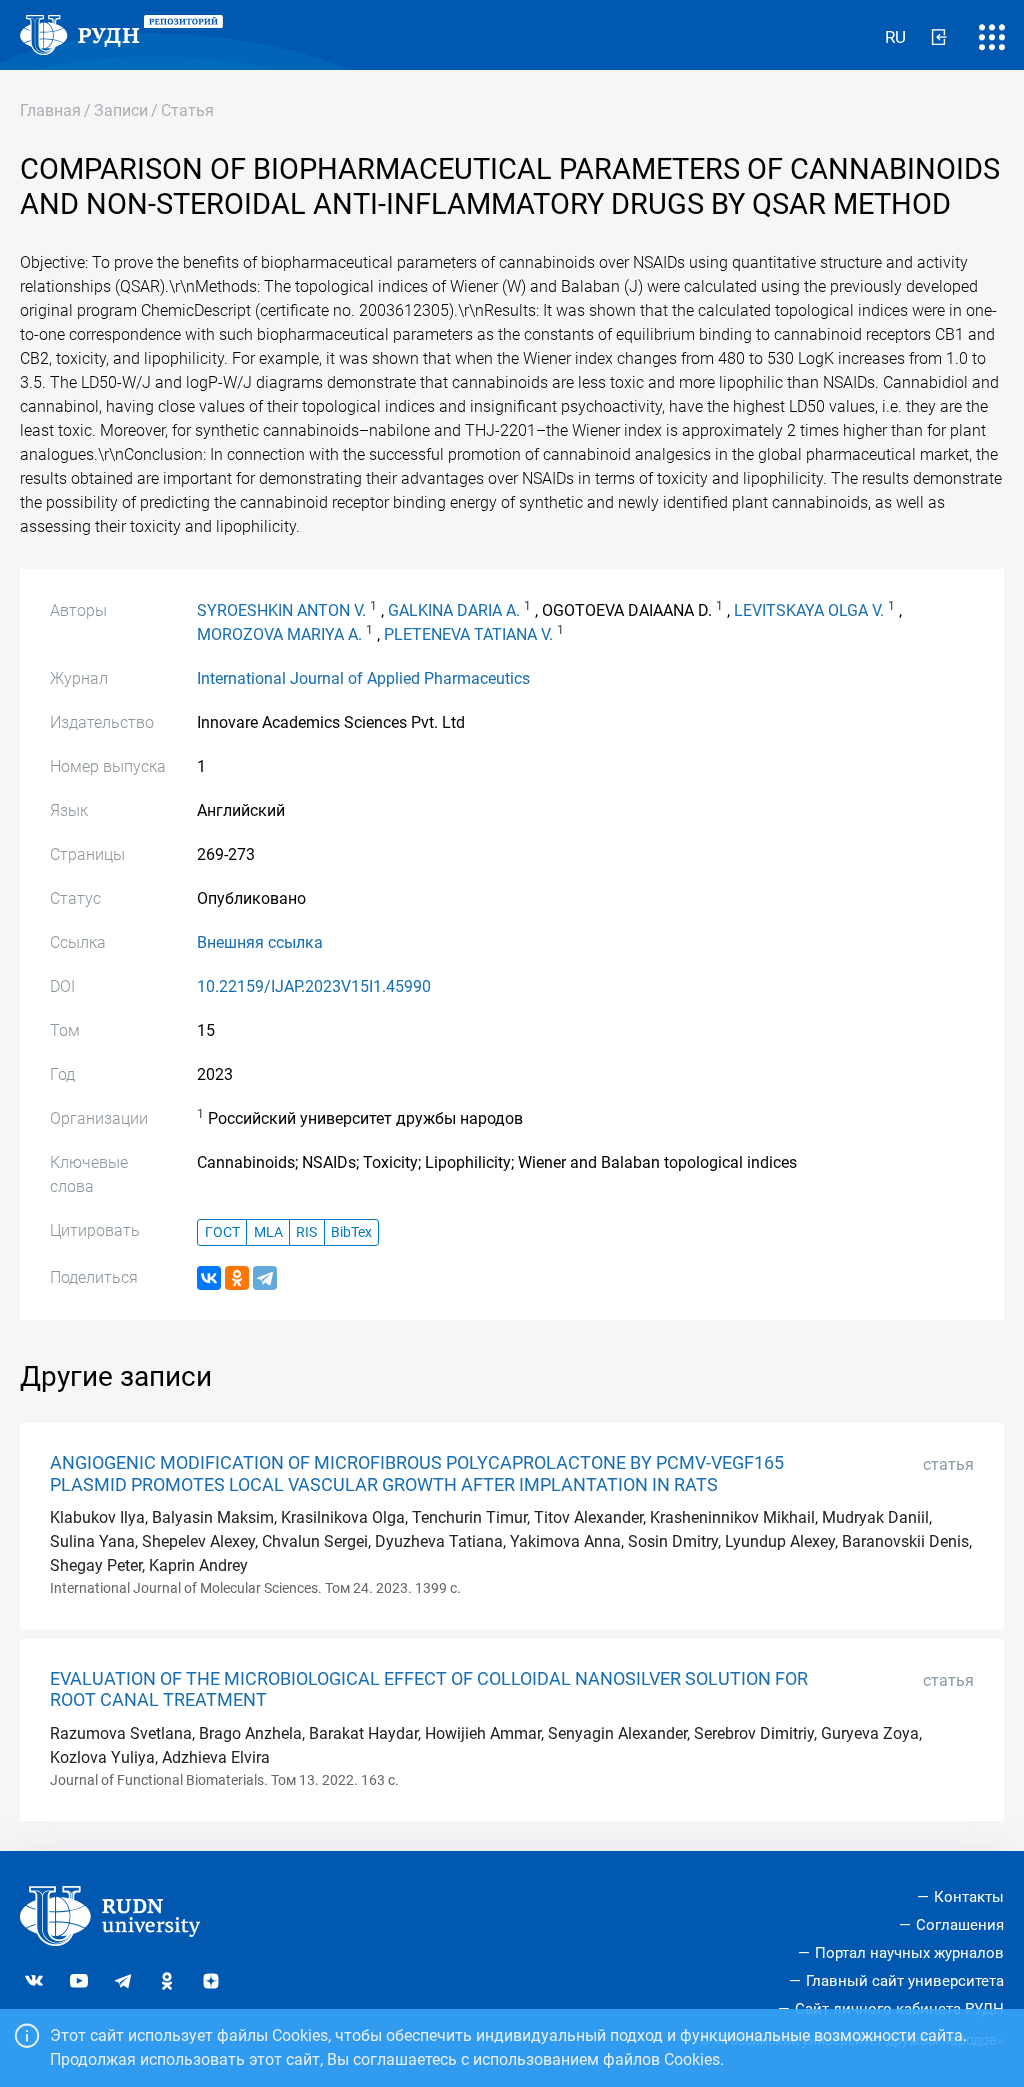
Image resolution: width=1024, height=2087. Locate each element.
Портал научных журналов (909, 1953)
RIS (306, 1232)
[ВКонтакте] (209, 1278)
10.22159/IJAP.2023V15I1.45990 (314, 986)
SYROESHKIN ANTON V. (281, 610)
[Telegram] (265, 1278)
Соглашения (960, 1925)
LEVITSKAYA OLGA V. (809, 610)
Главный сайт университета (905, 1981)
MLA (268, 1232)
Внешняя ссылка (260, 942)
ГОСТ (222, 1232)
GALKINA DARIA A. (454, 610)
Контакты (969, 1897)
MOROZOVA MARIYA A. (279, 634)
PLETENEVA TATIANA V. (468, 634)
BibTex (351, 1232)
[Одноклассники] (237, 1278)
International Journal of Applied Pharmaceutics (363, 678)
